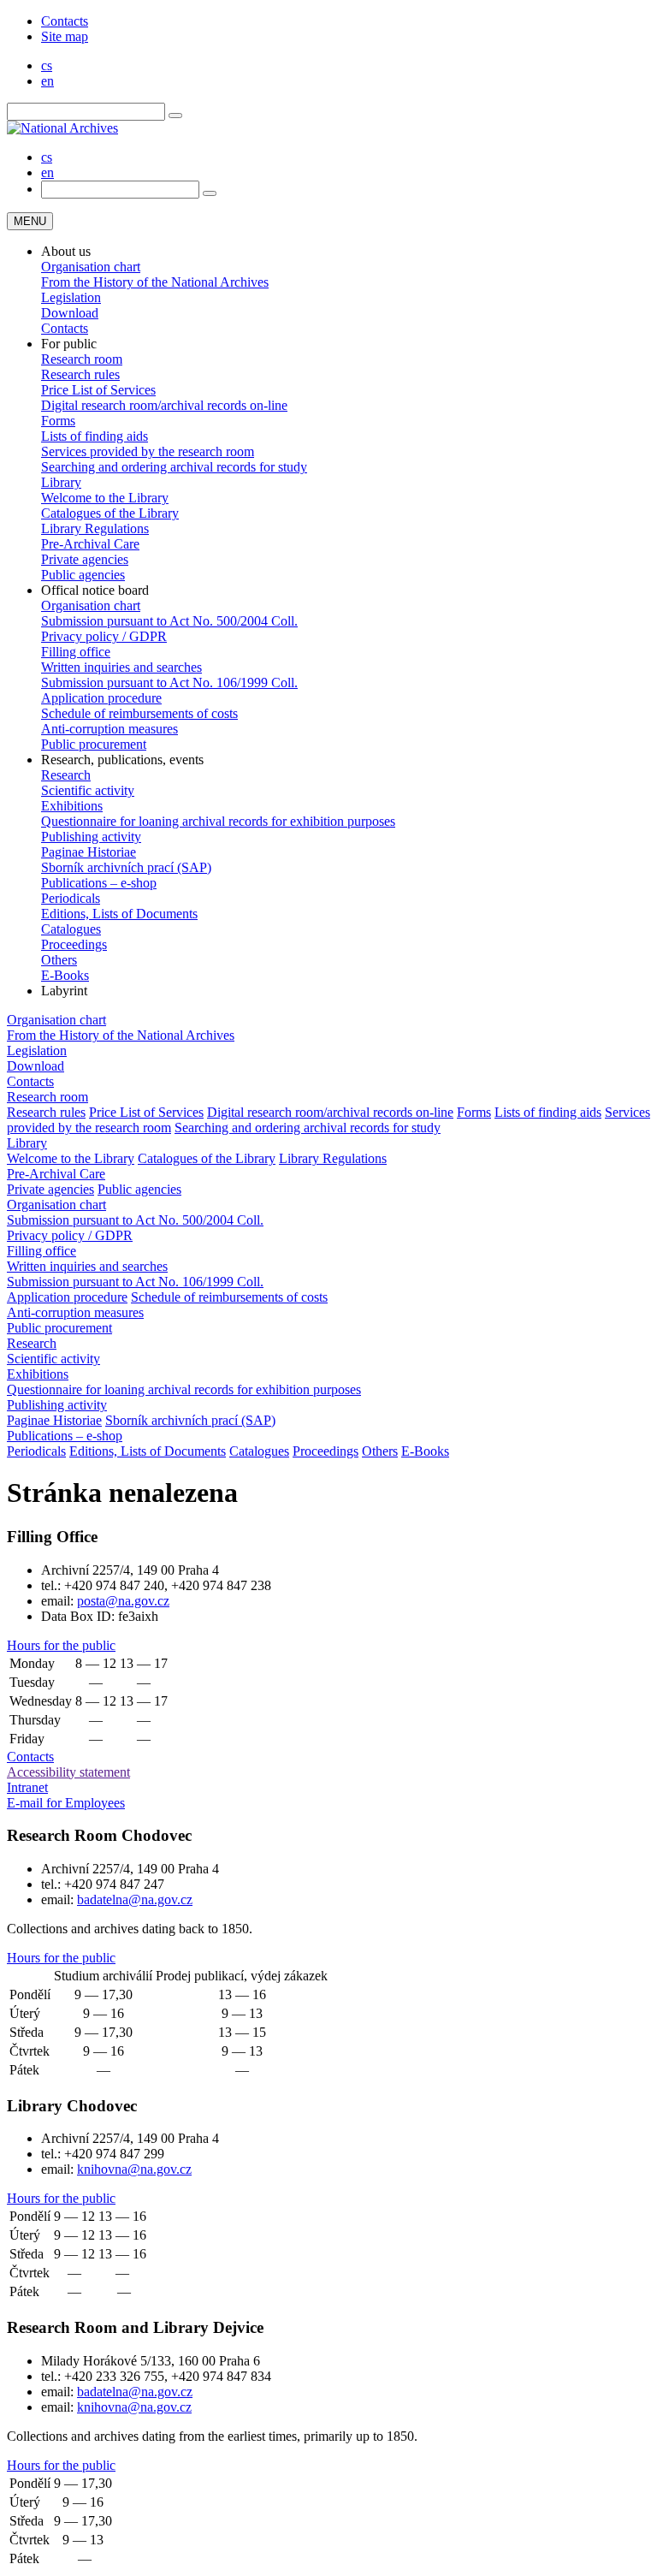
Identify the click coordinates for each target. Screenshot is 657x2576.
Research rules (80, 374)
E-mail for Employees (66, 1803)
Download (70, 313)
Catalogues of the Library (110, 513)
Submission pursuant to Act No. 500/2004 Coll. (169, 621)
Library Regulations (95, 528)
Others (59, 960)
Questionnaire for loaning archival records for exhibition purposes (218, 821)
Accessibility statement (68, 1772)
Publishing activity (91, 837)
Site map (65, 36)
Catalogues (71, 929)
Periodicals (71, 898)
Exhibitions (72, 806)
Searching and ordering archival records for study (174, 467)
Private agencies (85, 559)
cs (47, 65)
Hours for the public (61, 1645)
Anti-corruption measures (109, 729)
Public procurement (94, 744)
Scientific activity (88, 790)
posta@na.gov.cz (123, 1601)
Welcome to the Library (105, 498)
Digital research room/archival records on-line (164, 405)
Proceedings (74, 944)
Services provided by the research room (148, 451)
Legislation (71, 297)
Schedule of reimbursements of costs (139, 713)
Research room (82, 359)
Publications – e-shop (99, 883)
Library (61, 482)
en (47, 81)
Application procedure (101, 698)
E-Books (65, 975)
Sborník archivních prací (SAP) (126, 867)
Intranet (27, 1787)
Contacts (65, 21)
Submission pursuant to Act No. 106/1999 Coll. (169, 683)
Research (66, 775)
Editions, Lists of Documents (119, 914)
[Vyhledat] (175, 116)
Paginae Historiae (89, 852)
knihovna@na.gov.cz (134, 2169)
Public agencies (83, 575)
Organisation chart (91, 267)
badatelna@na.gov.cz (135, 1899)
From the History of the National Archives (155, 282)
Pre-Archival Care (90, 544)
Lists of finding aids (95, 436)
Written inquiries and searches (121, 667)
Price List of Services (98, 390)
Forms (58, 421)
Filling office (76, 652)
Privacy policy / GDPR (104, 636)
